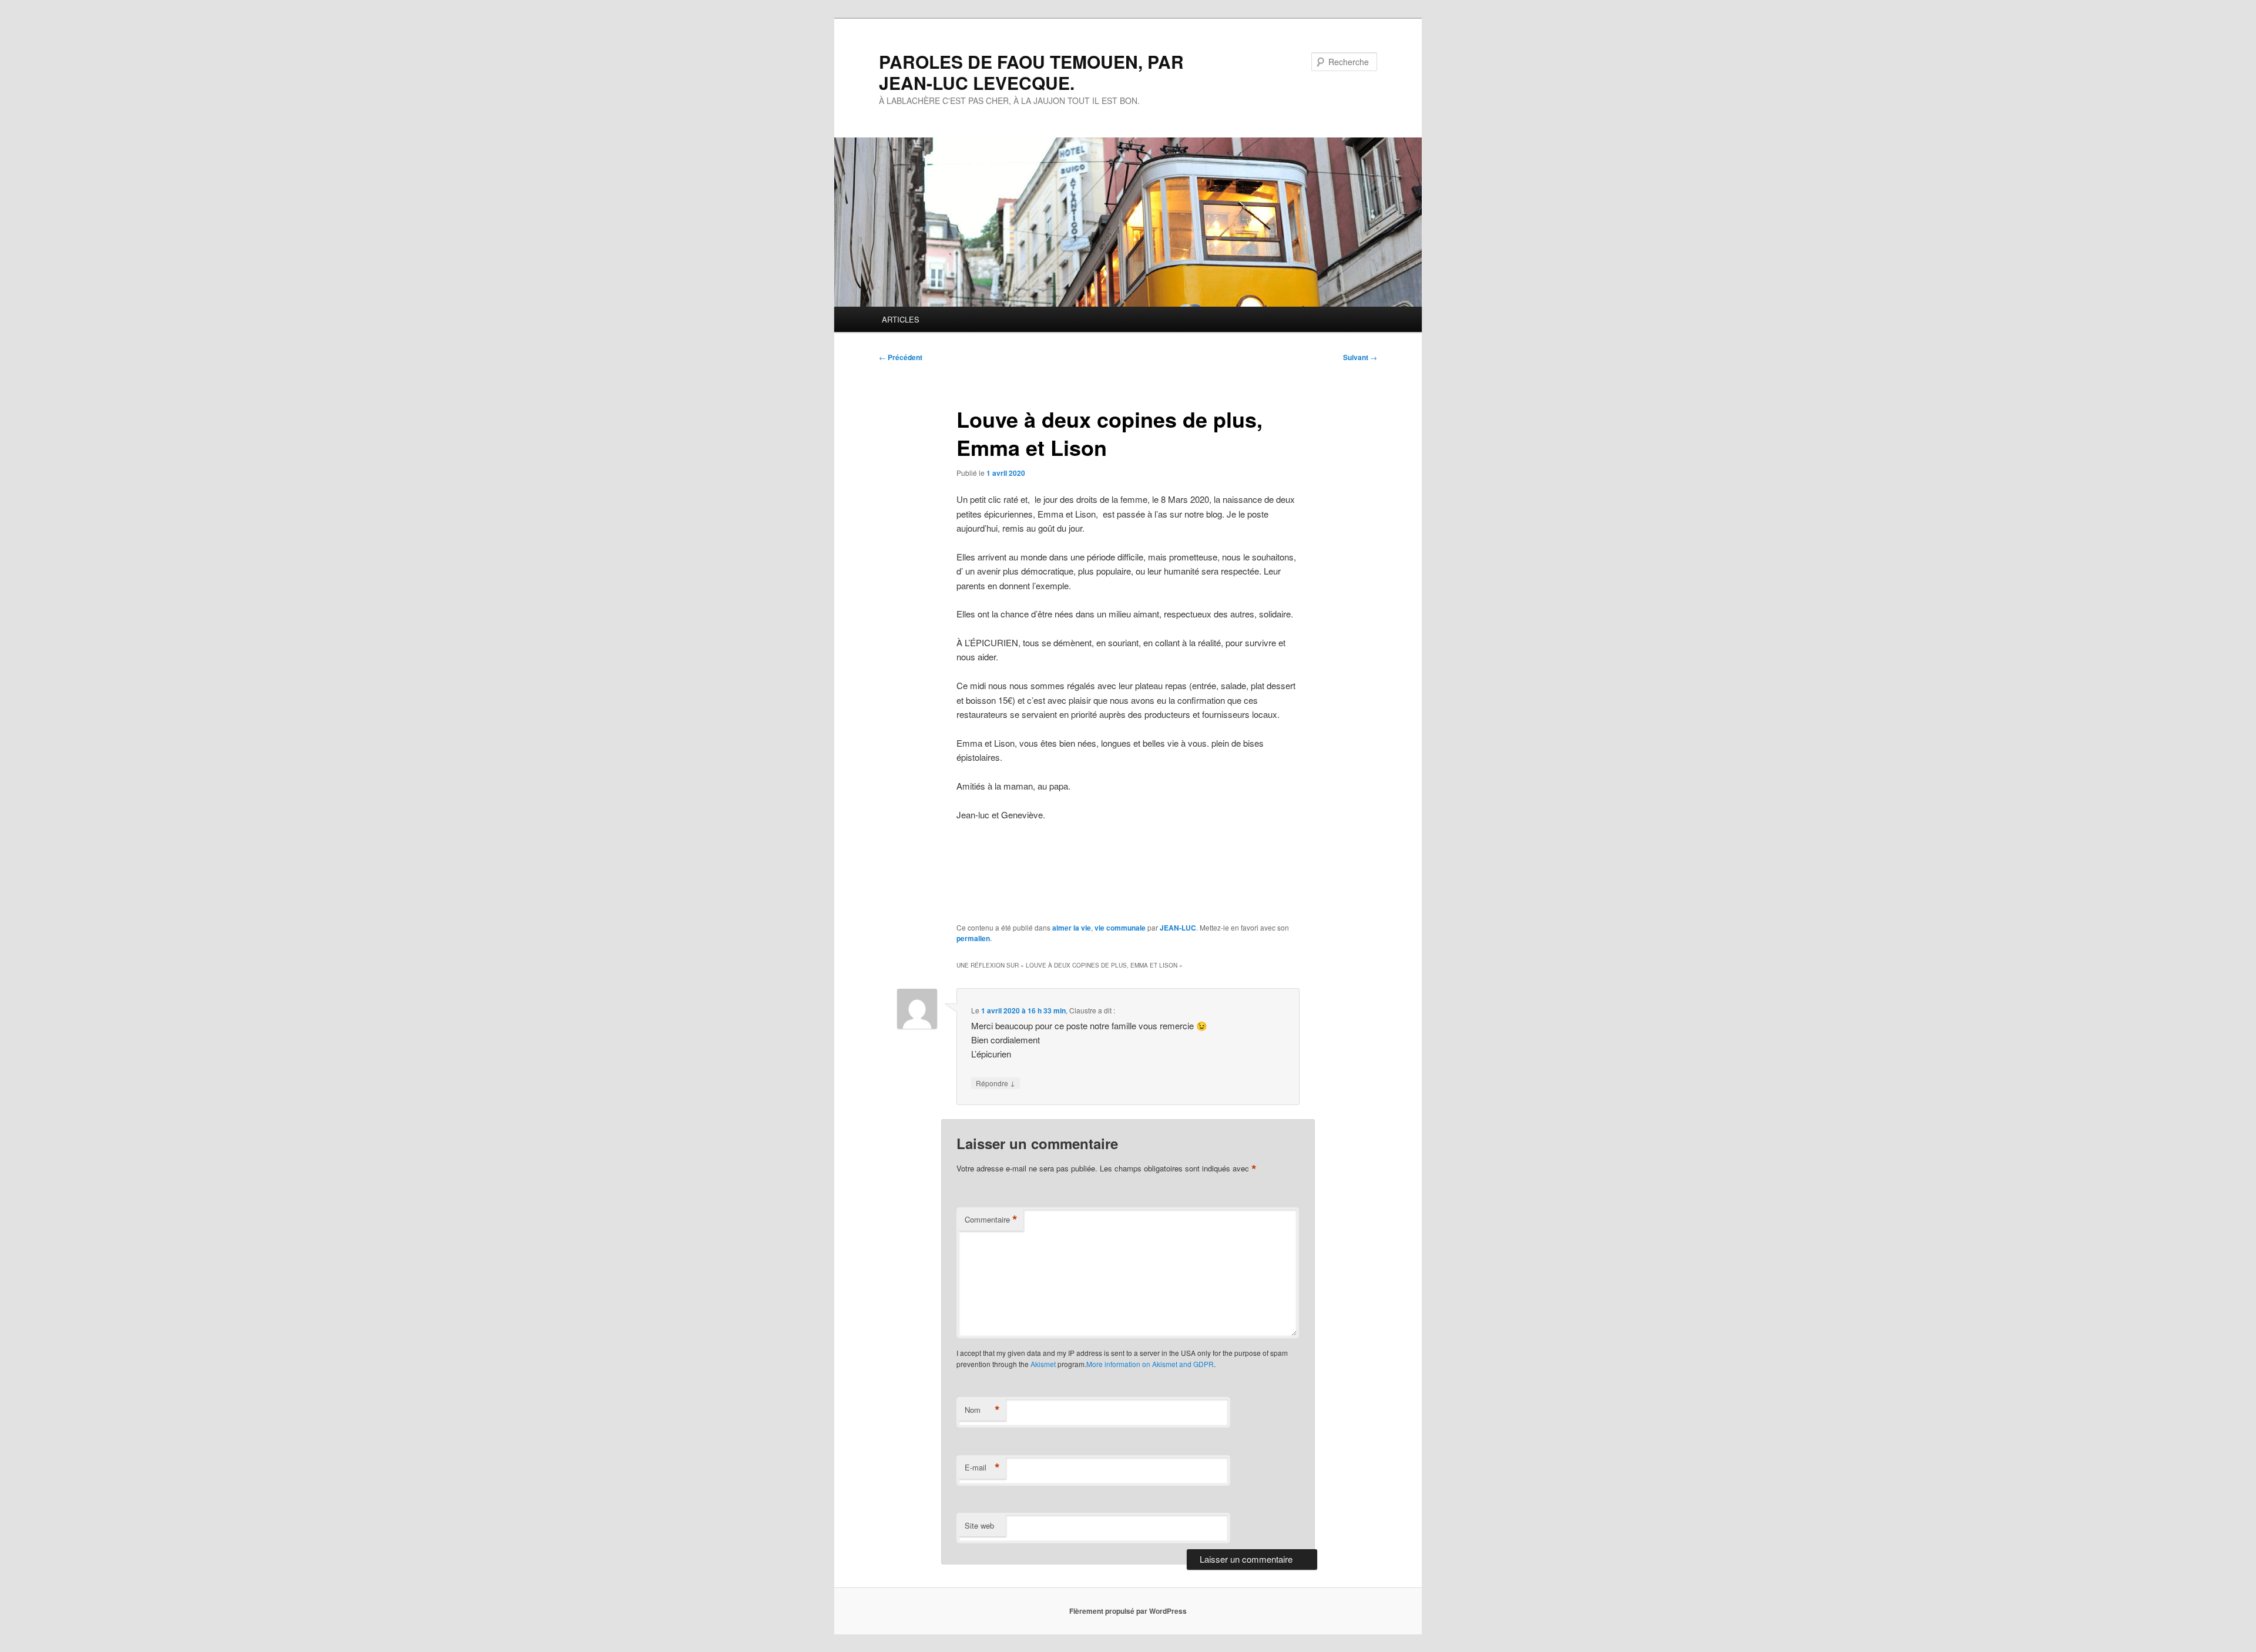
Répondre (996, 1083)
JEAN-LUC (1178, 928)
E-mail (982, 1468)
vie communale (1120, 928)
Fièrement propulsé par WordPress (1128, 1611)
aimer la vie (1072, 928)
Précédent (901, 357)
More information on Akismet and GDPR (1150, 1364)
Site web (979, 1525)
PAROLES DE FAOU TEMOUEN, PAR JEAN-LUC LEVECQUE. (1031, 72)
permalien (973, 938)
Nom (982, 1410)
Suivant (1360, 357)
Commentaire (991, 1220)
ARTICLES (901, 319)
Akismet (1043, 1364)
